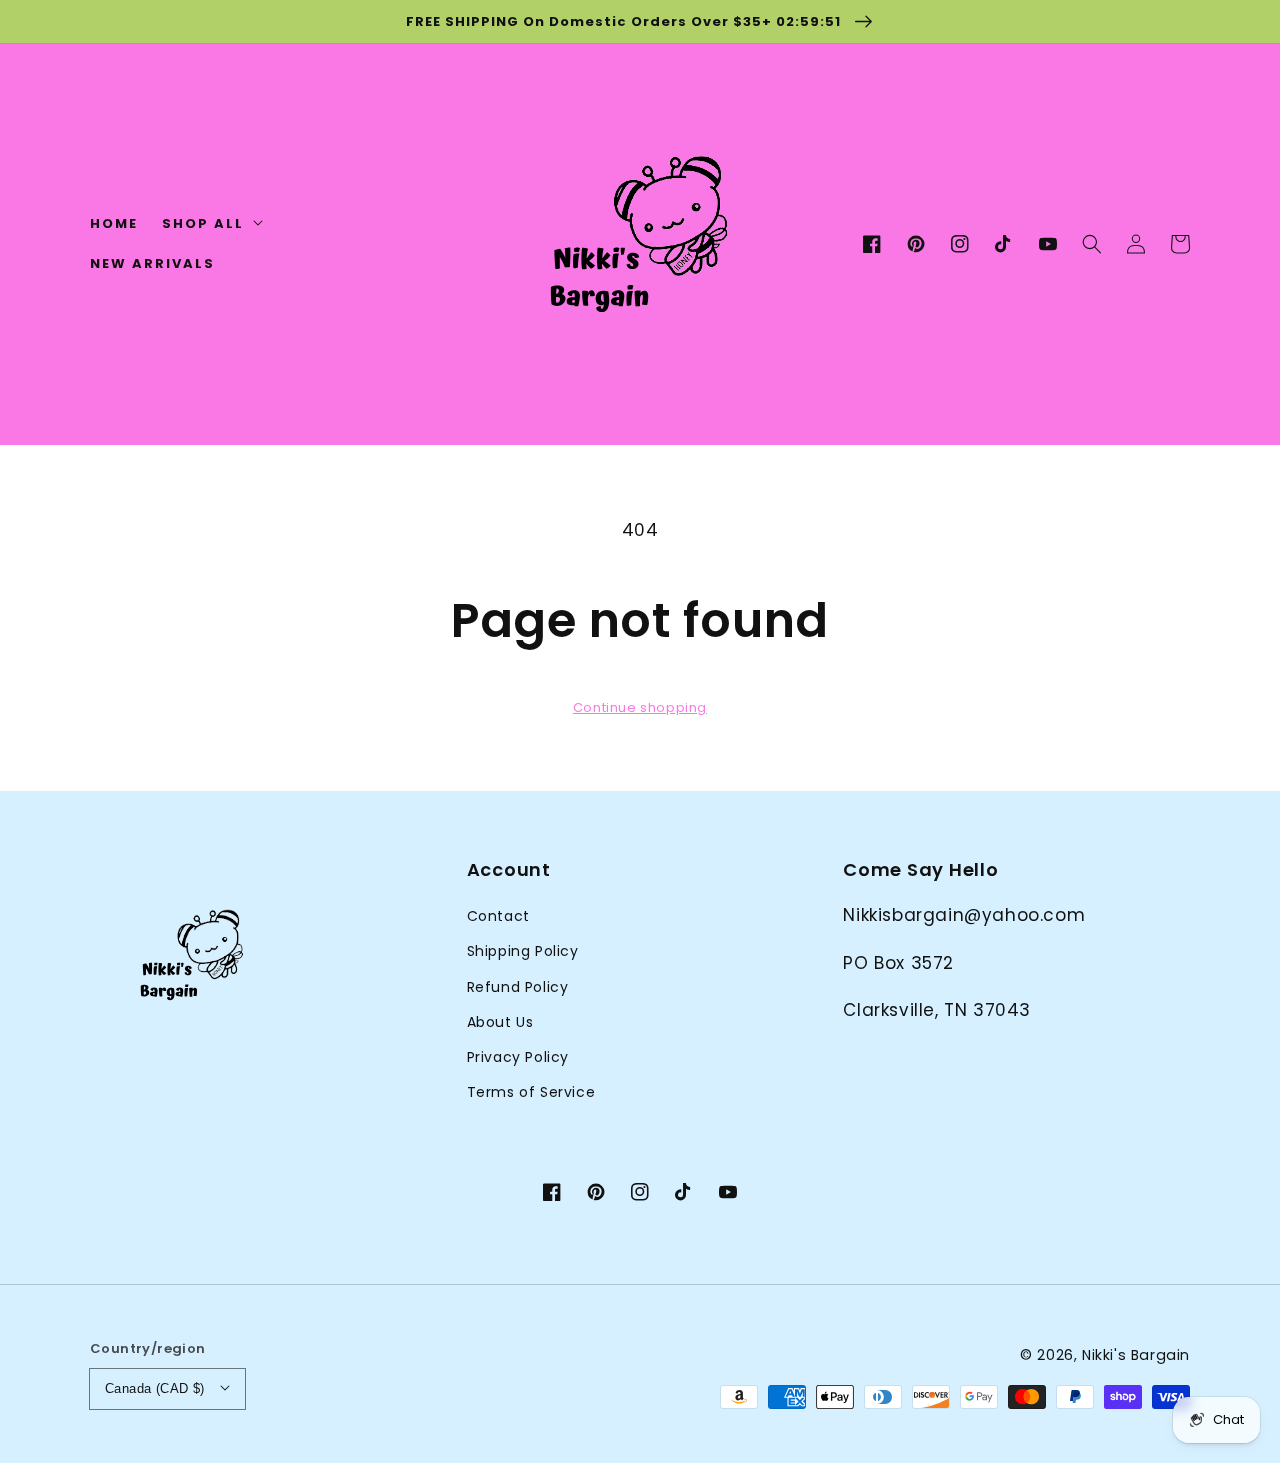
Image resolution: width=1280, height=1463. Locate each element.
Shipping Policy (523, 951)
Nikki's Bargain (1136, 1355)
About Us (500, 1022)
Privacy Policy (518, 1057)
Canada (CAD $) (155, 1388)
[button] (1092, 245)
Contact (498, 916)
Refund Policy (518, 987)
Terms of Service (531, 1092)
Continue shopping (640, 707)
